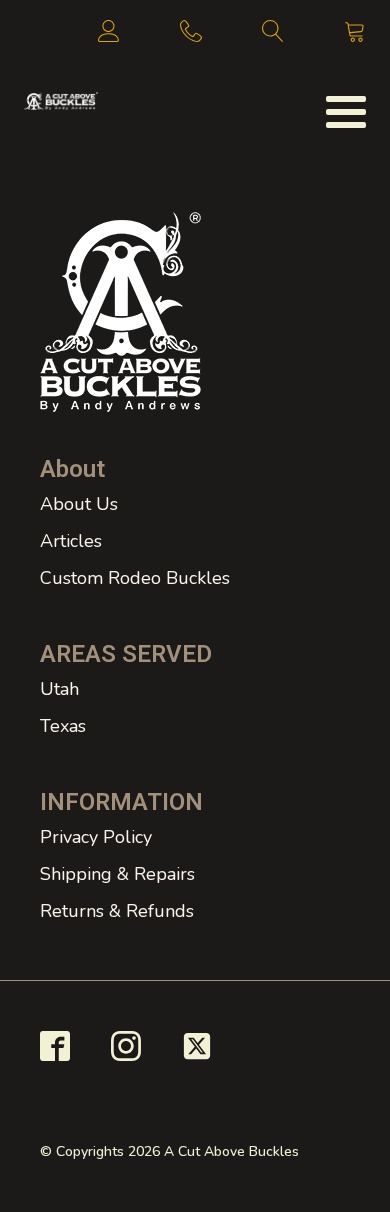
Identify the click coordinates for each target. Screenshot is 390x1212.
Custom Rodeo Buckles (135, 578)
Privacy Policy (96, 837)
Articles (71, 541)
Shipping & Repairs (117, 874)
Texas (63, 726)
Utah (59, 689)
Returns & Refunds (117, 911)
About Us (79, 504)
